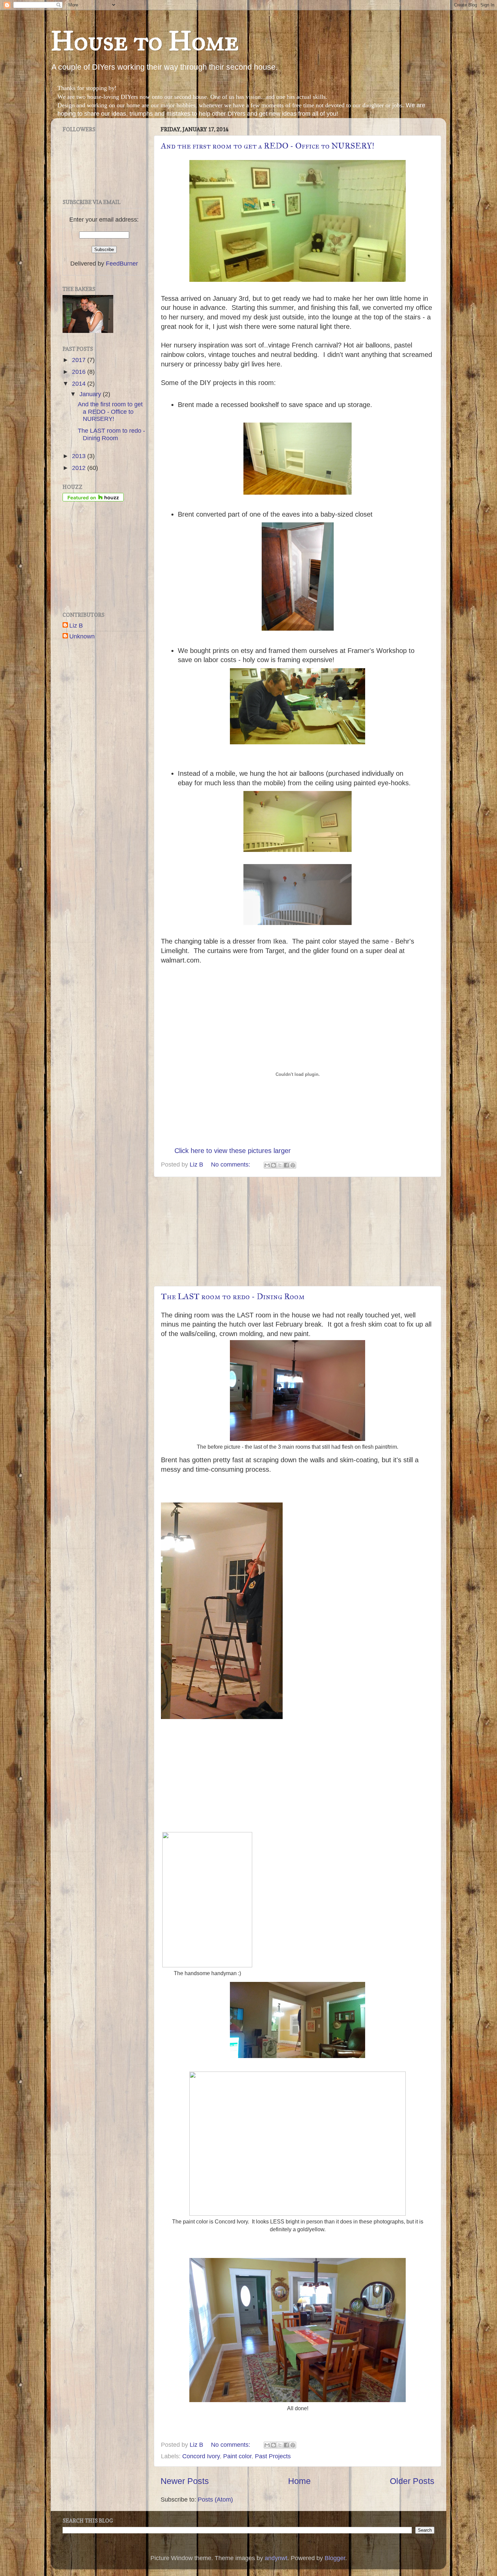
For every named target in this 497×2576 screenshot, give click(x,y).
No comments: (231, 1165)
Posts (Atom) (215, 2500)
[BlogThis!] (274, 1165)
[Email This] (267, 1165)
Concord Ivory (201, 2456)
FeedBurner (122, 264)
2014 (80, 384)
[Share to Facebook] (286, 1165)
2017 (80, 360)
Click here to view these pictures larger (233, 1151)
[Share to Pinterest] (293, 1165)
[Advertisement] (298, 1231)
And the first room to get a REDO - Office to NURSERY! (268, 146)
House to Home (145, 41)
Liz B (76, 626)
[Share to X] (280, 1165)
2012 (80, 468)
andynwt (276, 2558)
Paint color (237, 2456)
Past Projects (273, 2456)
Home (299, 2481)
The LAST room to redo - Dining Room (233, 1296)
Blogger (335, 2558)
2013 (80, 456)
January (91, 394)
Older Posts (412, 2481)
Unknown (82, 636)
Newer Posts (185, 2481)
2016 (80, 372)
